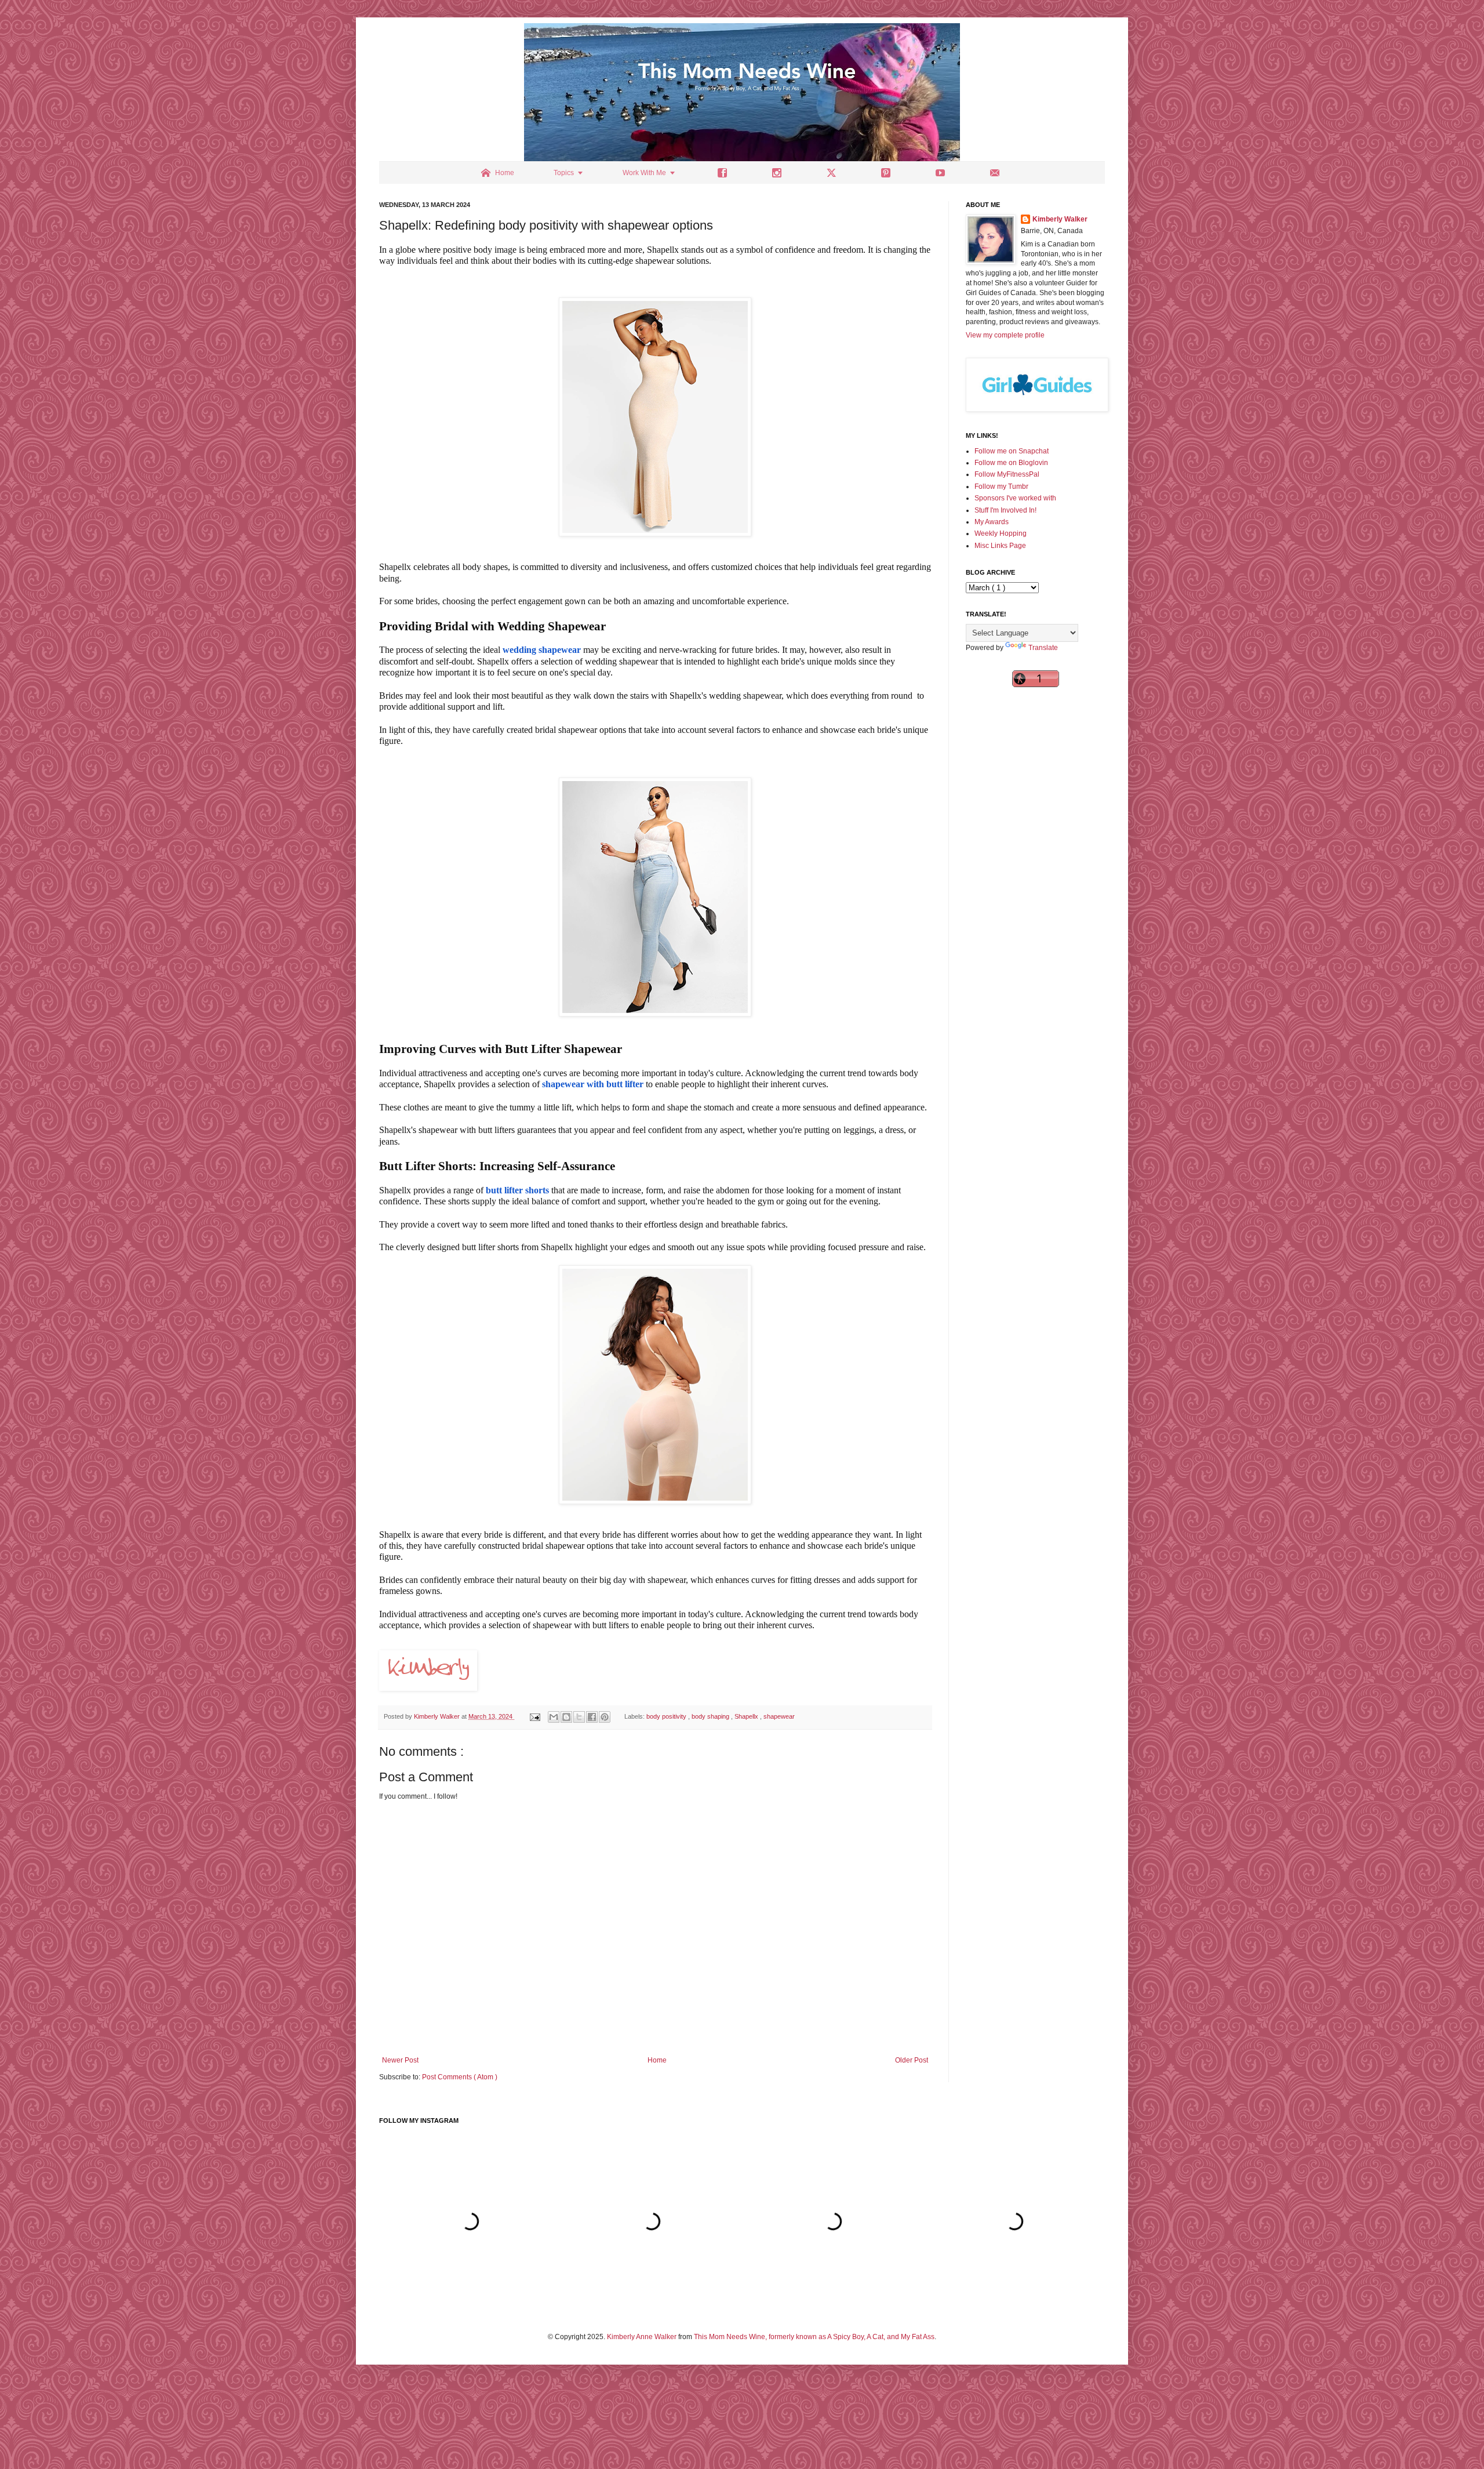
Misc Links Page (1000, 546)
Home (657, 2060)
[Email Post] (534, 1716)
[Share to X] (579, 1717)
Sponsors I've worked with (1015, 498)
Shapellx (747, 1716)
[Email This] (554, 1717)
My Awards (992, 522)
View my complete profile (1005, 335)
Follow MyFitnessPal (1007, 474)
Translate (1043, 648)
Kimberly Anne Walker (642, 2337)
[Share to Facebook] (592, 1717)
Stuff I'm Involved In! (1005, 510)
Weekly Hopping (1001, 533)
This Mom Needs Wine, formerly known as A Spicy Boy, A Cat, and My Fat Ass (814, 2337)
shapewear (779, 1716)
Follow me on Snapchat (1012, 451)
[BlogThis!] (566, 1717)
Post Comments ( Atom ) (460, 2077)
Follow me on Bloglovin (1011, 463)
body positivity (667, 1716)
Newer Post (400, 2060)
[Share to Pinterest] (605, 1717)
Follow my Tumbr (1001, 486)
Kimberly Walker (1060, 219)
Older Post (912, 2060)
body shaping (711, 1716)
